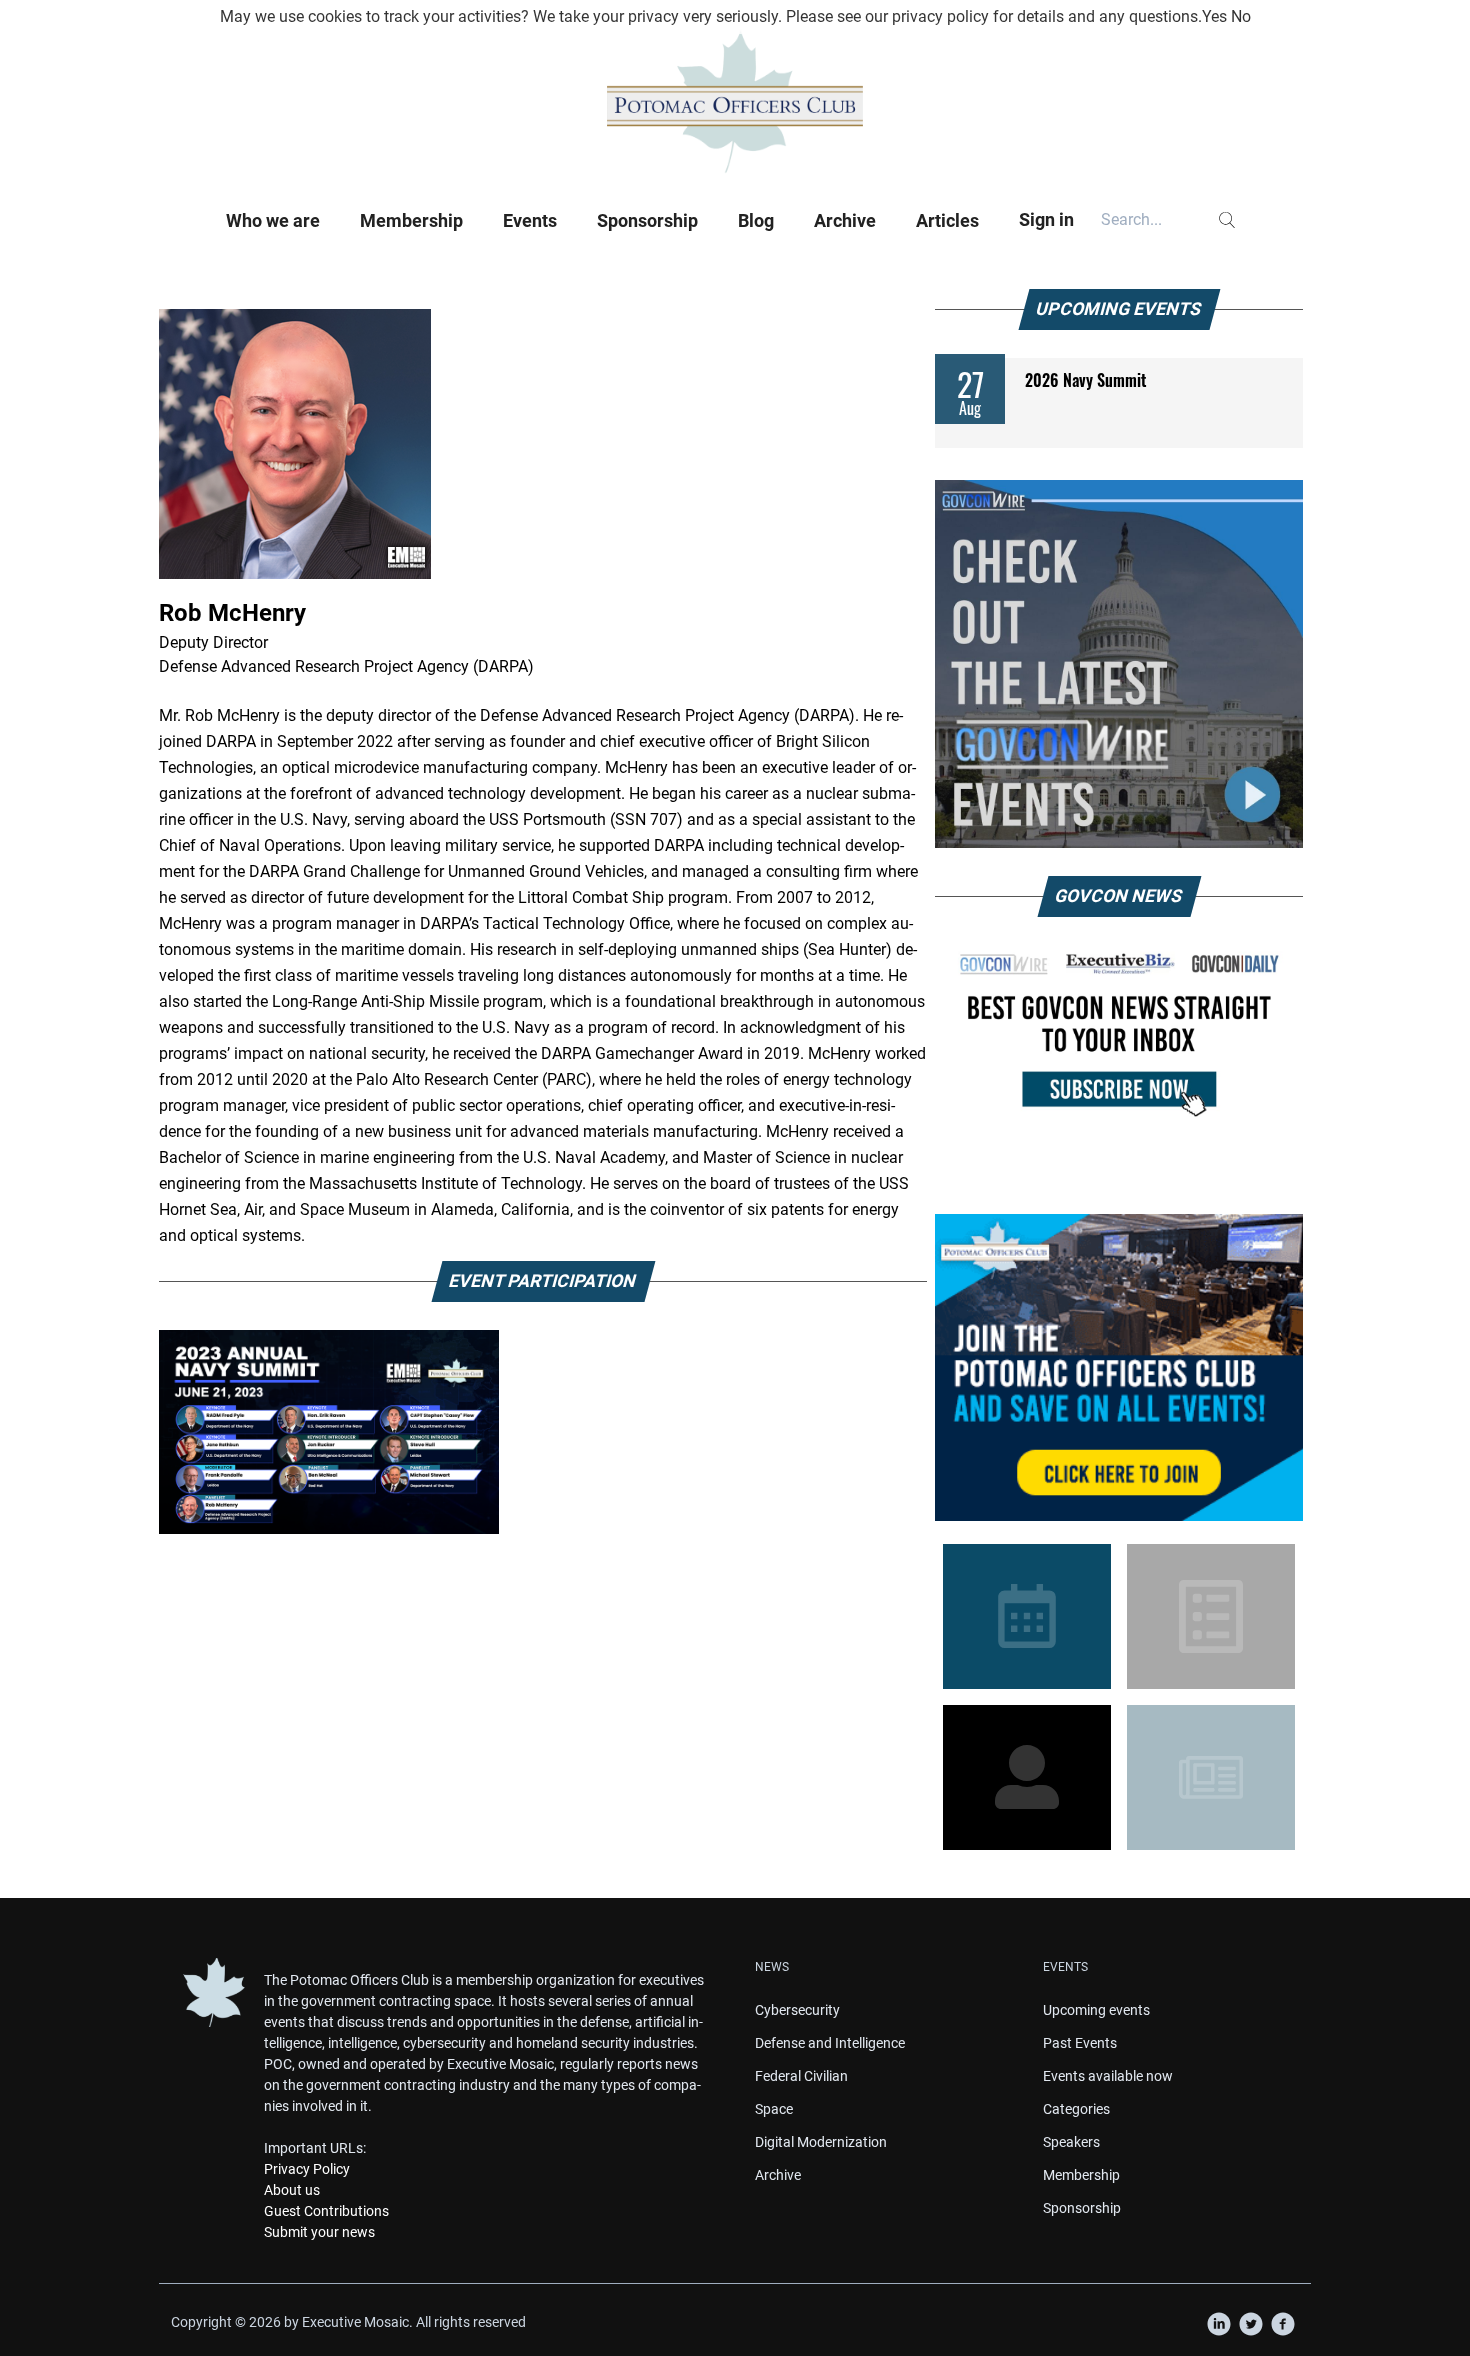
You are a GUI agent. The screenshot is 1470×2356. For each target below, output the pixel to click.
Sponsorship (647, 220)
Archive (845, 220)
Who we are (273, 220)
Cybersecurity (797, 2010)
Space (774, 2109)
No (1241, 16)
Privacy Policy (307, 2169)
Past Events (1080, 2043)
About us (292, 2190)
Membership (411, 220)
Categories (1076, 2109)
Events (530, 220)
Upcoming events (1096, 2010)
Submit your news (319, 2232)
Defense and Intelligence (830, 2043)
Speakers (1071, 2142)
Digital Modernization (821, 2142)
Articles (947, 220)
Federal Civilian (801, 2076)
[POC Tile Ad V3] (1119, 1367)
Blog (756, 220)
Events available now (1108, 2076)
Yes (1214, 16)
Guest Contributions (326, 2211)
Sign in (1046, 219)
